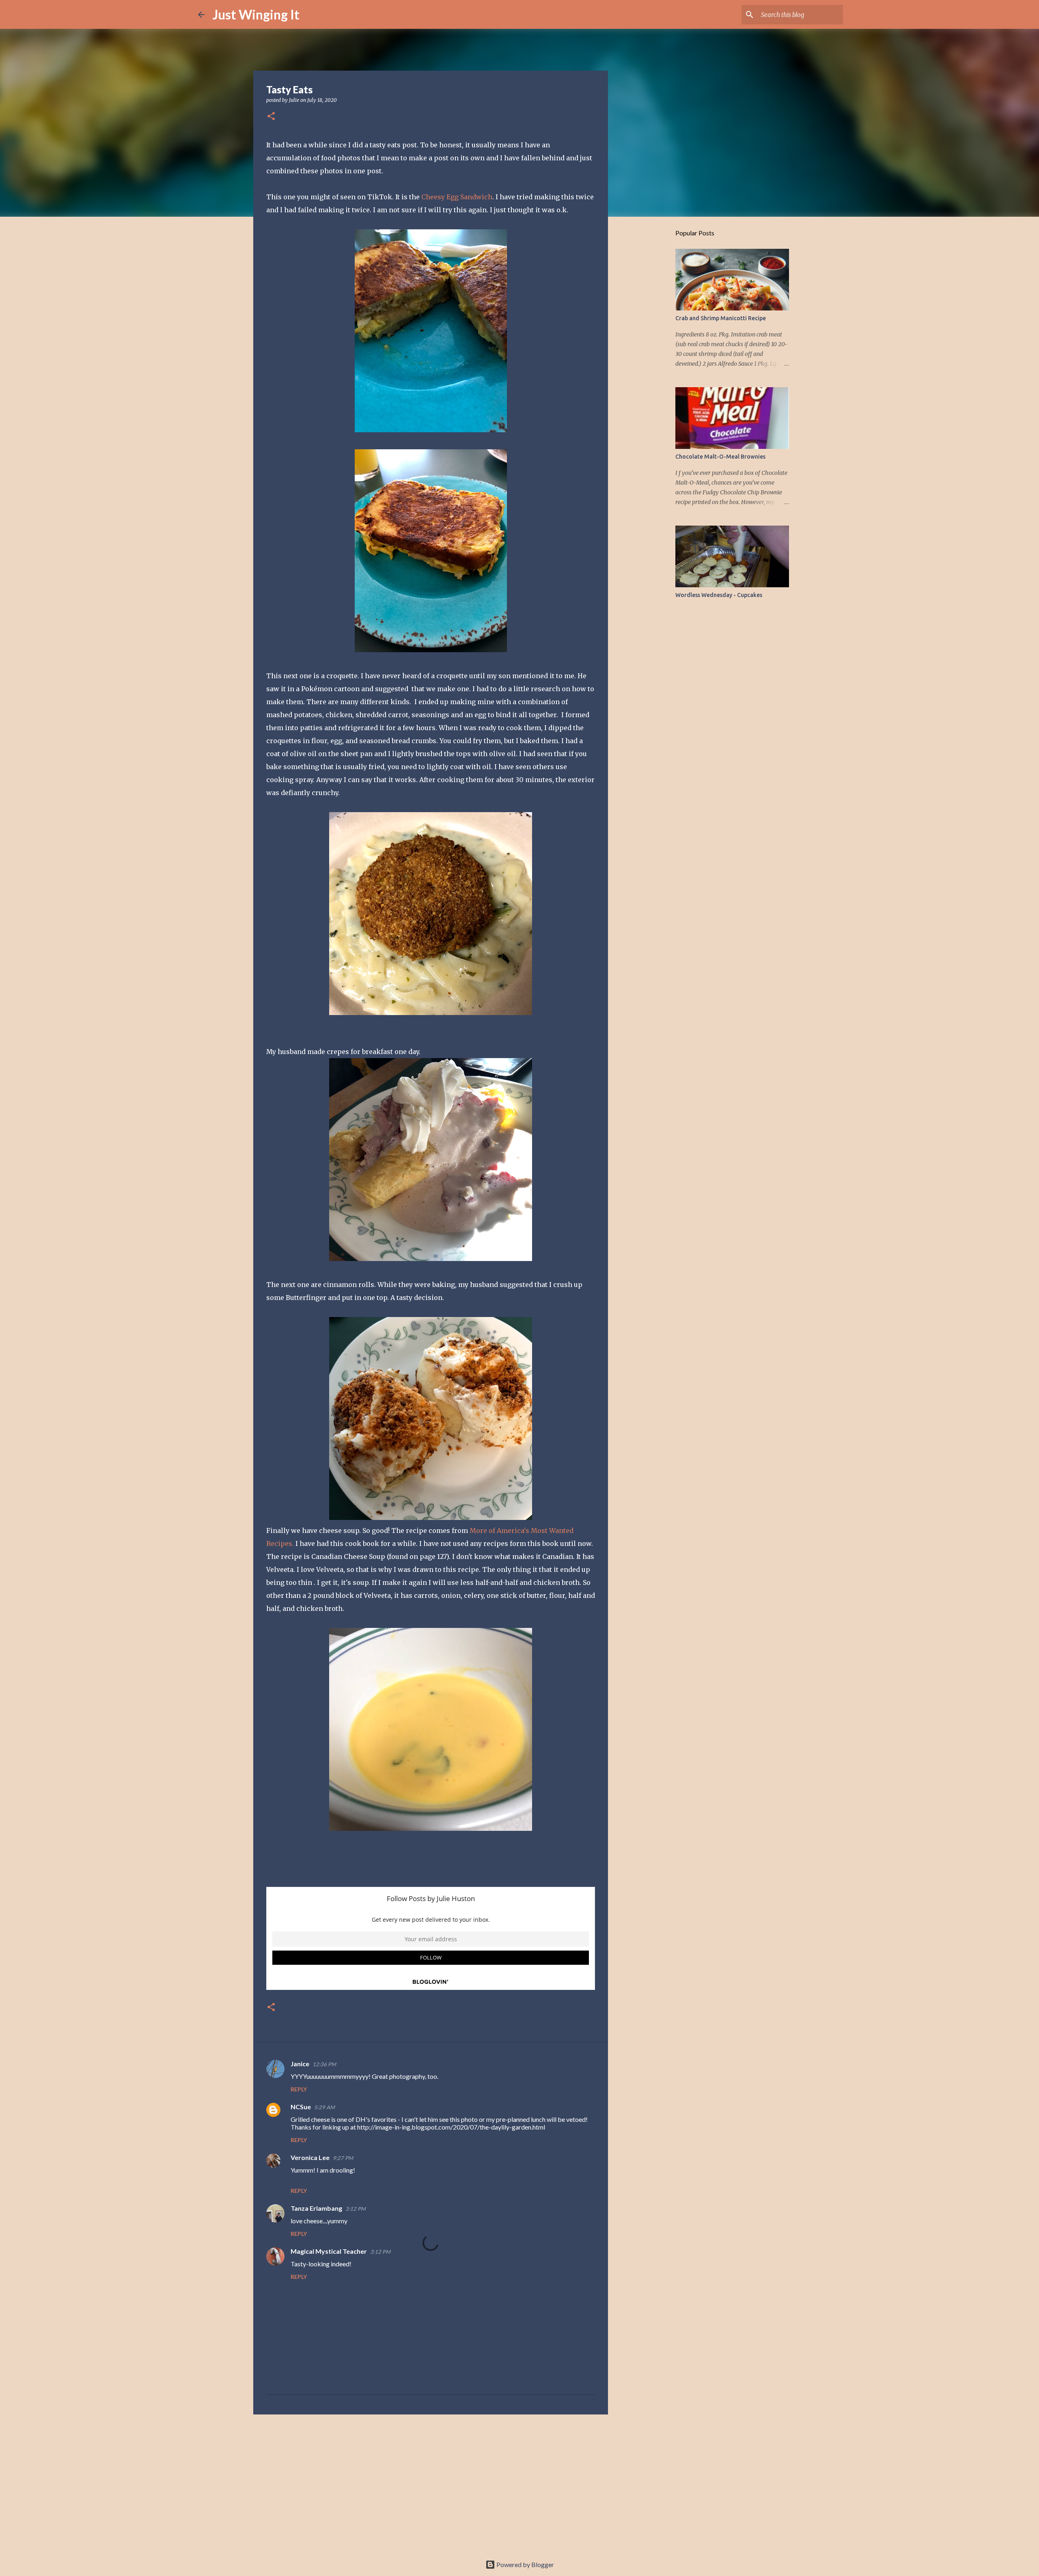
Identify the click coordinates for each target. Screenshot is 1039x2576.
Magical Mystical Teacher (329, 2251)
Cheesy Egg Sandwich (457, 197)
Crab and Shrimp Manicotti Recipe (721, 318)
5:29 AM (324, 2107)
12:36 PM (324, 2064)
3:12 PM (356, 2209)
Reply (299, 2089)
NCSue (301, 2107)
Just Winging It (256, 14)
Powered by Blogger (525, 2564)
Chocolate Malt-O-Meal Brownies (720, 457)
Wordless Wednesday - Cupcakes (719, 595)
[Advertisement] (431, 2483)
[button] (271, 117)
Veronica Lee (310, 2157)
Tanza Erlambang (316, 2208)
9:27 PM (343, 2158)
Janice (300, 2064)
